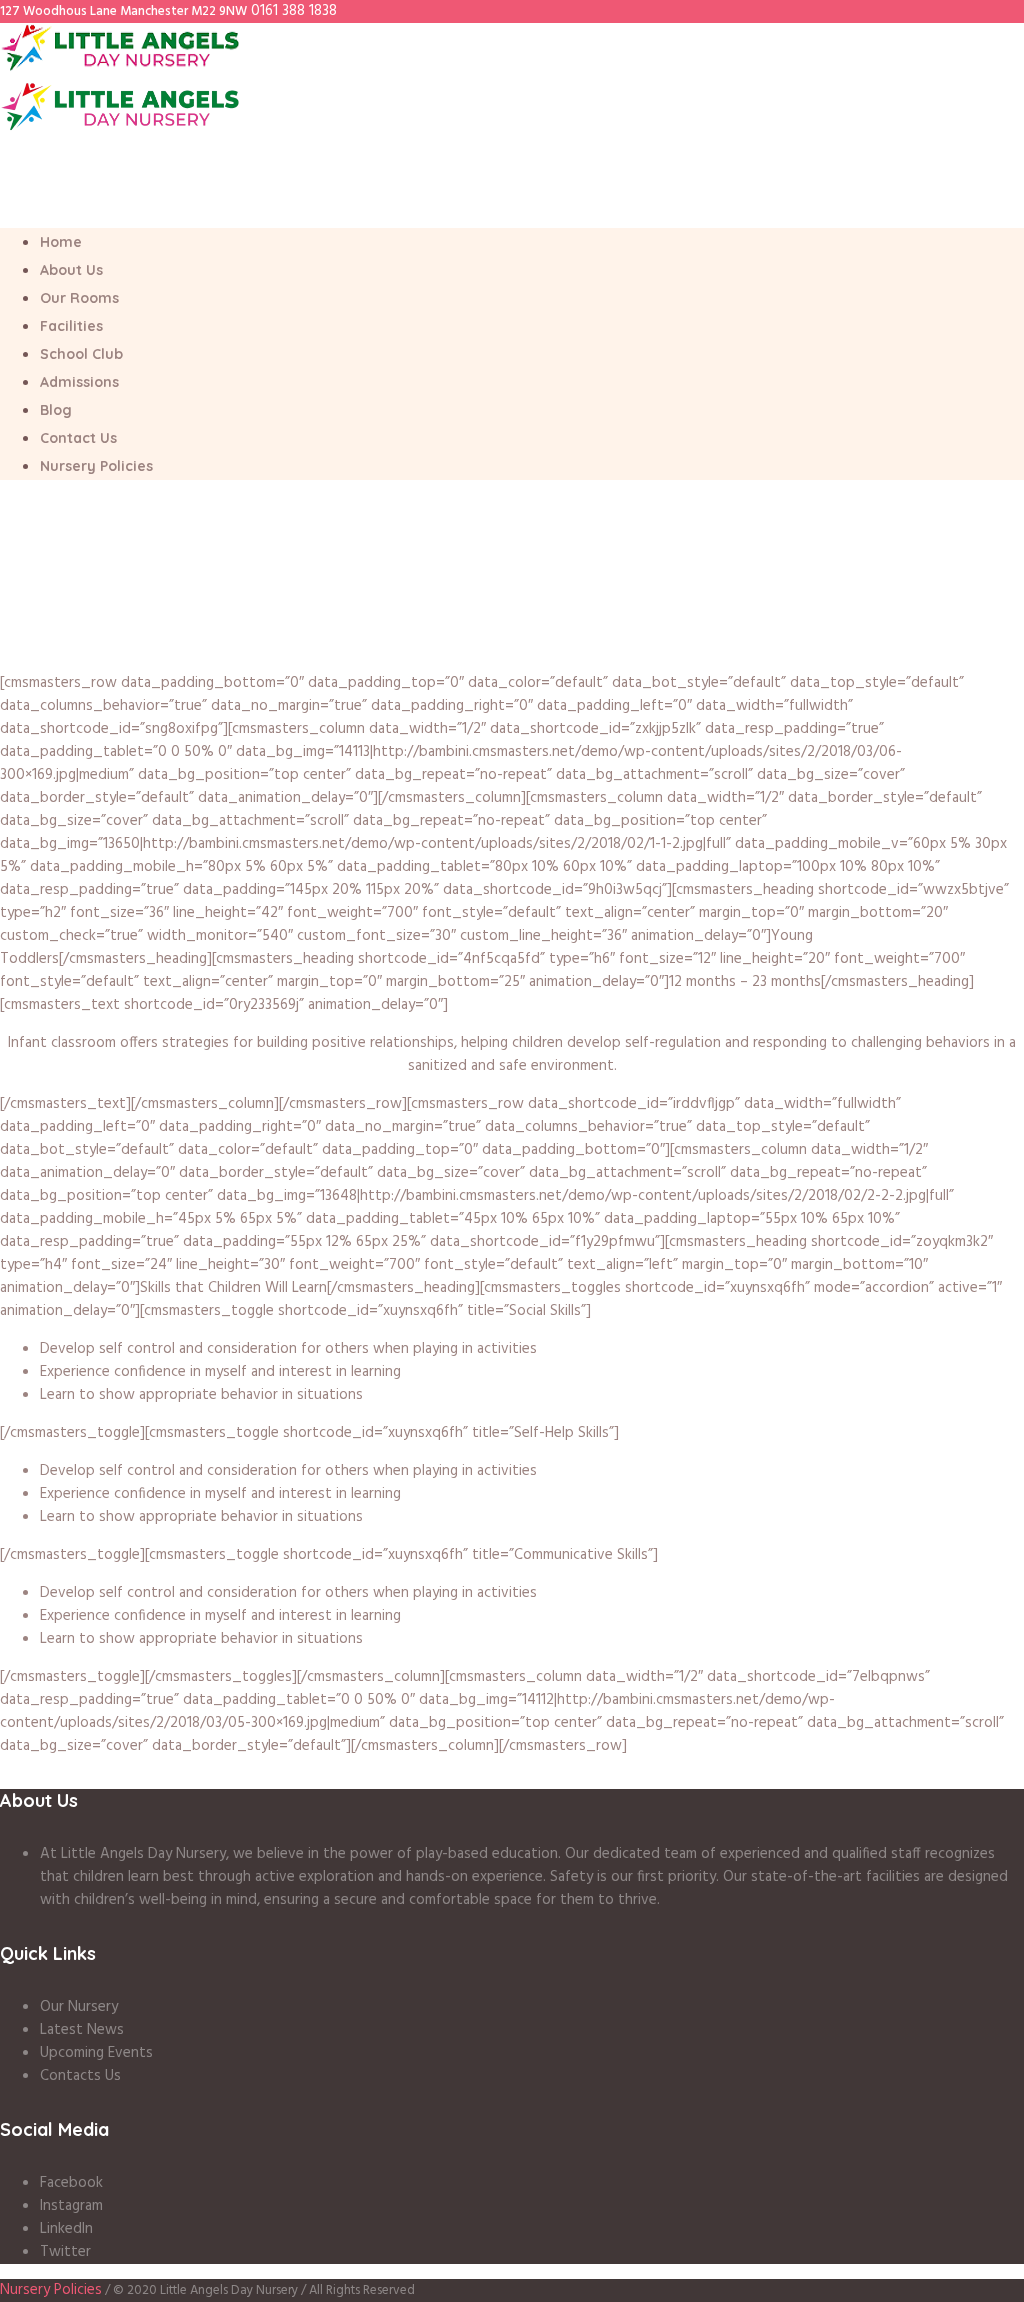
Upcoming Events (96, 2053)
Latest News (82, 2030)
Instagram (71, 2206)
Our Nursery (79, 2007)
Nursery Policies (51, 2290)
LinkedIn (66, 2229)
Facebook (71, 2183)
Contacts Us (80, 2076)
